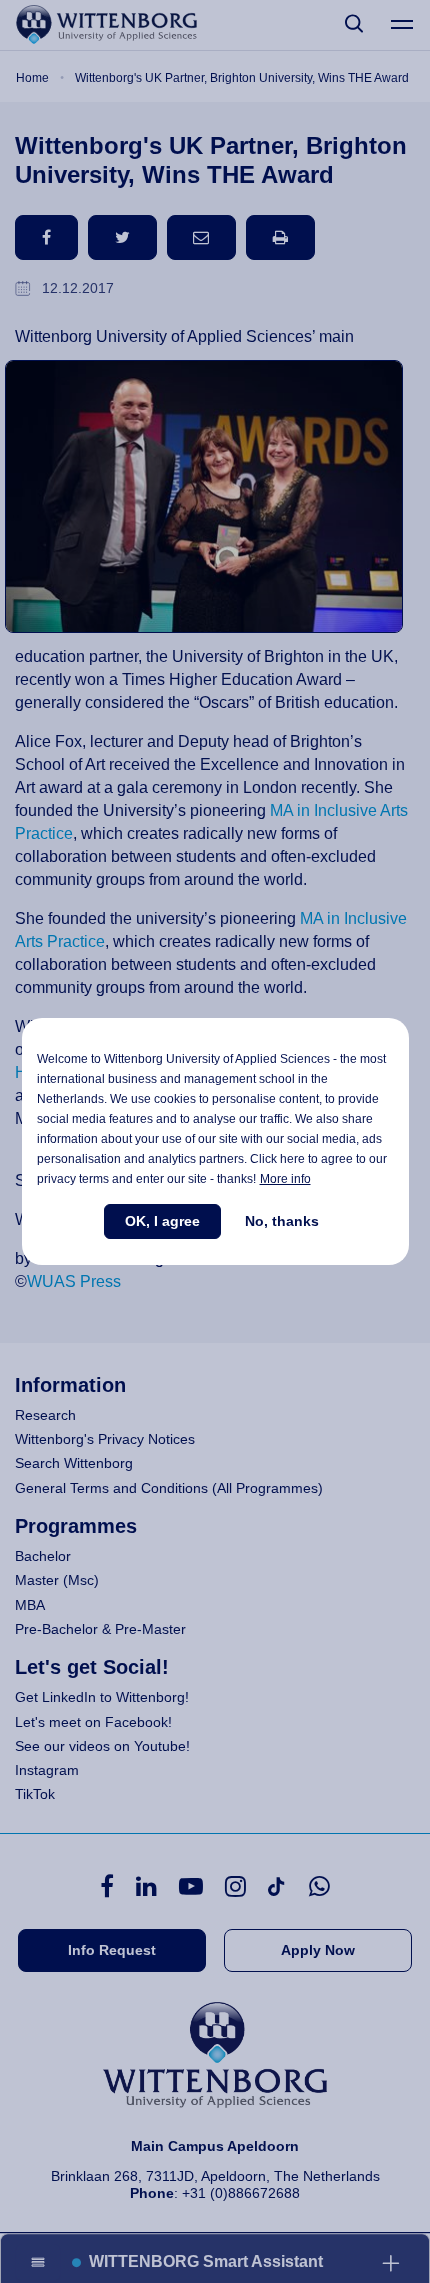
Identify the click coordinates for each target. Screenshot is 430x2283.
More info (285, 1179)
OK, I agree (162, 1221)
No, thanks (282, 1221)
